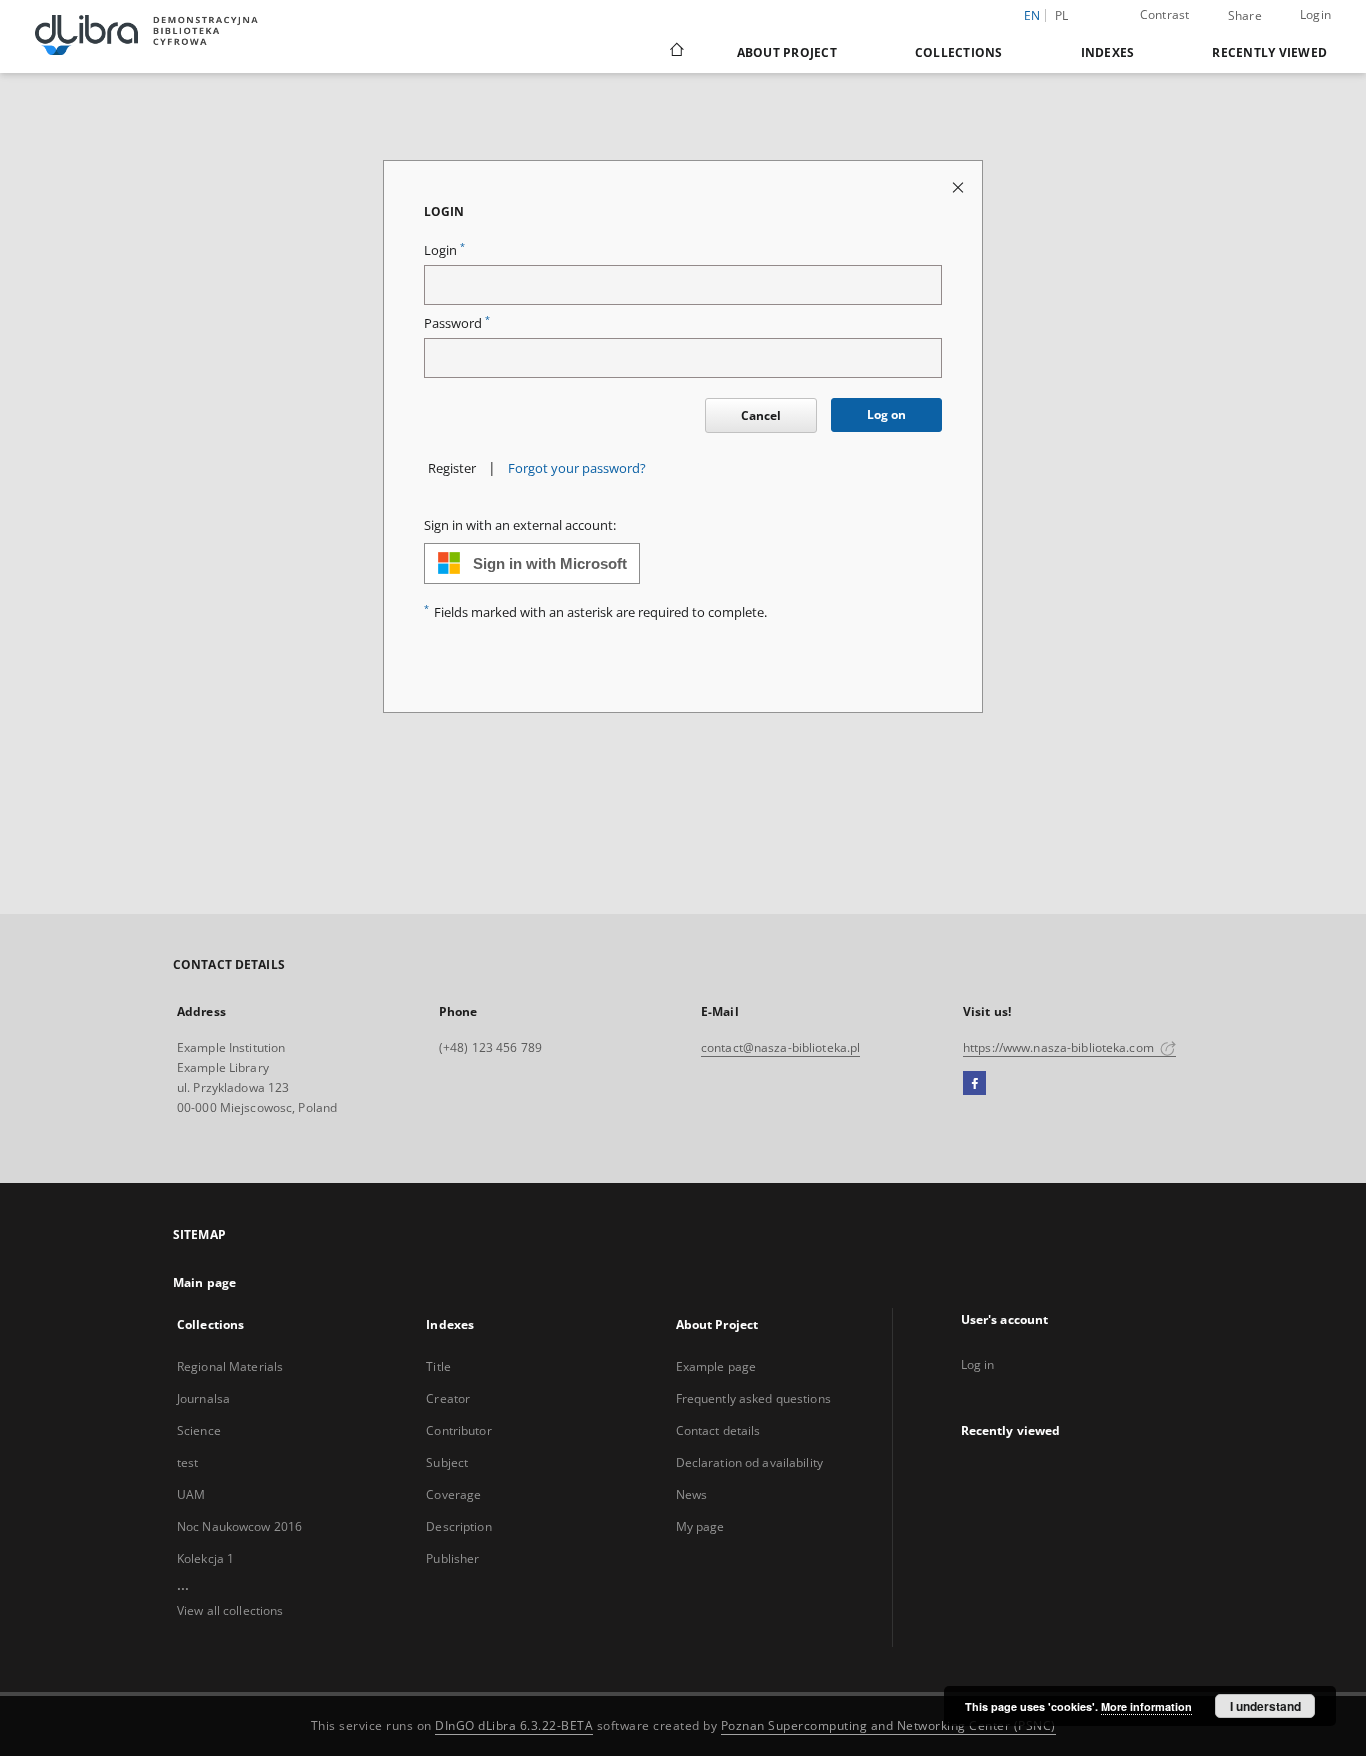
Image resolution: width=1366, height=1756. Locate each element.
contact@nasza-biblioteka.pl (780, 1047)
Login (1315, 14)
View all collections (230, 1610)
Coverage (453, 1494)
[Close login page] (959, 186)
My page (700, 1526)
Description (458, 1526)
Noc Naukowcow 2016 (239, 1526)
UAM (191, 1494)
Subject (447, 1462)
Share (1245, 16)
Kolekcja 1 (205, 1558)
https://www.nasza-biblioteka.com (1060, 1047)
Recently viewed (1269, 52)
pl (1062, 15)
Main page (204, 1282)
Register (452, 468)
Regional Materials (230, 1366)
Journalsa (203, 1398)
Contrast (1165, 14)
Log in (978, 1364)
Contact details (718, 1430)
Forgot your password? (577, 468)
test (187, 1462)
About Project (787, 52)
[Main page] (675, 52)
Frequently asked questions (753, 1398)
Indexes (1108, 52)
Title (438, 1366)
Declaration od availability (749, 1462)
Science (199, 1430)
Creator (448, 1398)
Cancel (761, 415)
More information (1146, 1706)
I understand (1265, 1706)
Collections (959, 52)
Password (457, 323)
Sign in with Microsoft (550, 563)
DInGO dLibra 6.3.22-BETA (514, 1725)
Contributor (458, 1430)
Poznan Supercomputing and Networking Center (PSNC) (888, 1725)
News (691, 1494)
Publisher (452, 1558)
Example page (716, 1366)
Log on (886, 414)
